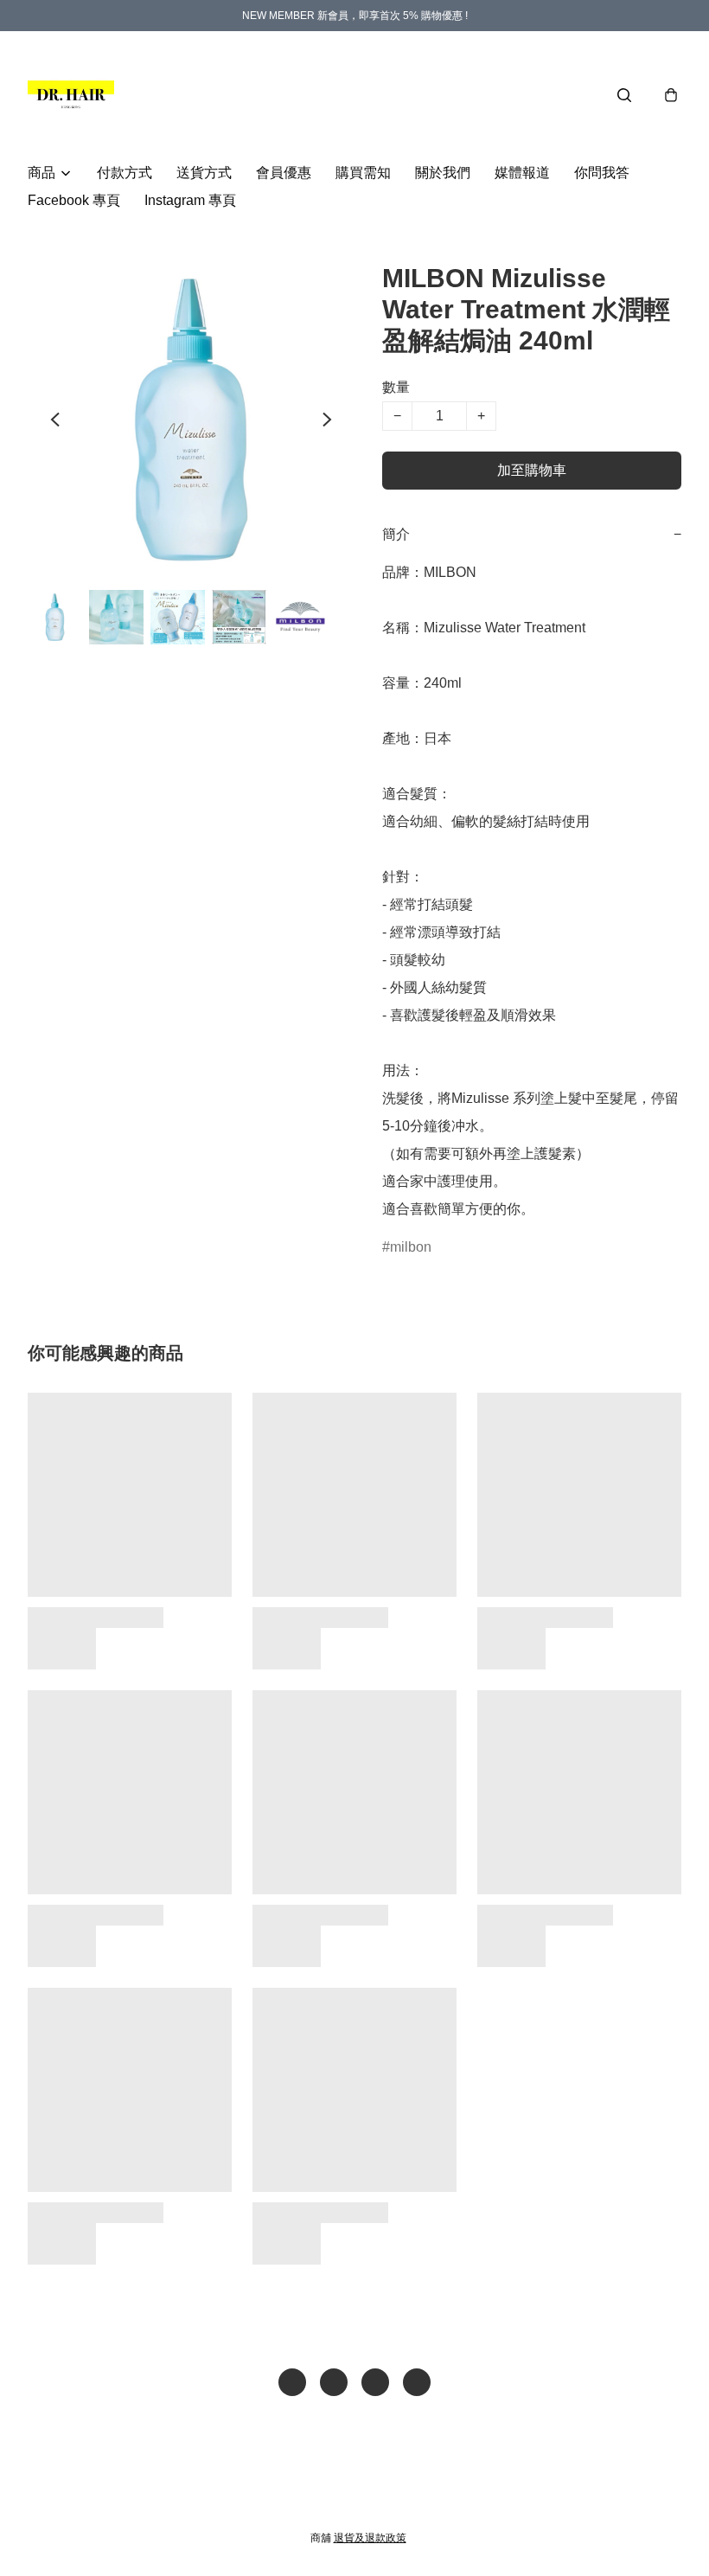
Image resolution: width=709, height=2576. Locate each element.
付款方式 (125, 173)
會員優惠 (284, 173)
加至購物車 (532, 470)
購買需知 (363, 173)
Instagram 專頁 (190, 200)
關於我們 (443, 173)
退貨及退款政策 (370, 2538)
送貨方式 (204, 173)
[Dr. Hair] (71, 95)
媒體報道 (522, 173)
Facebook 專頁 (74, 200)
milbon (411, 1247)
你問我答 (602, 173)
